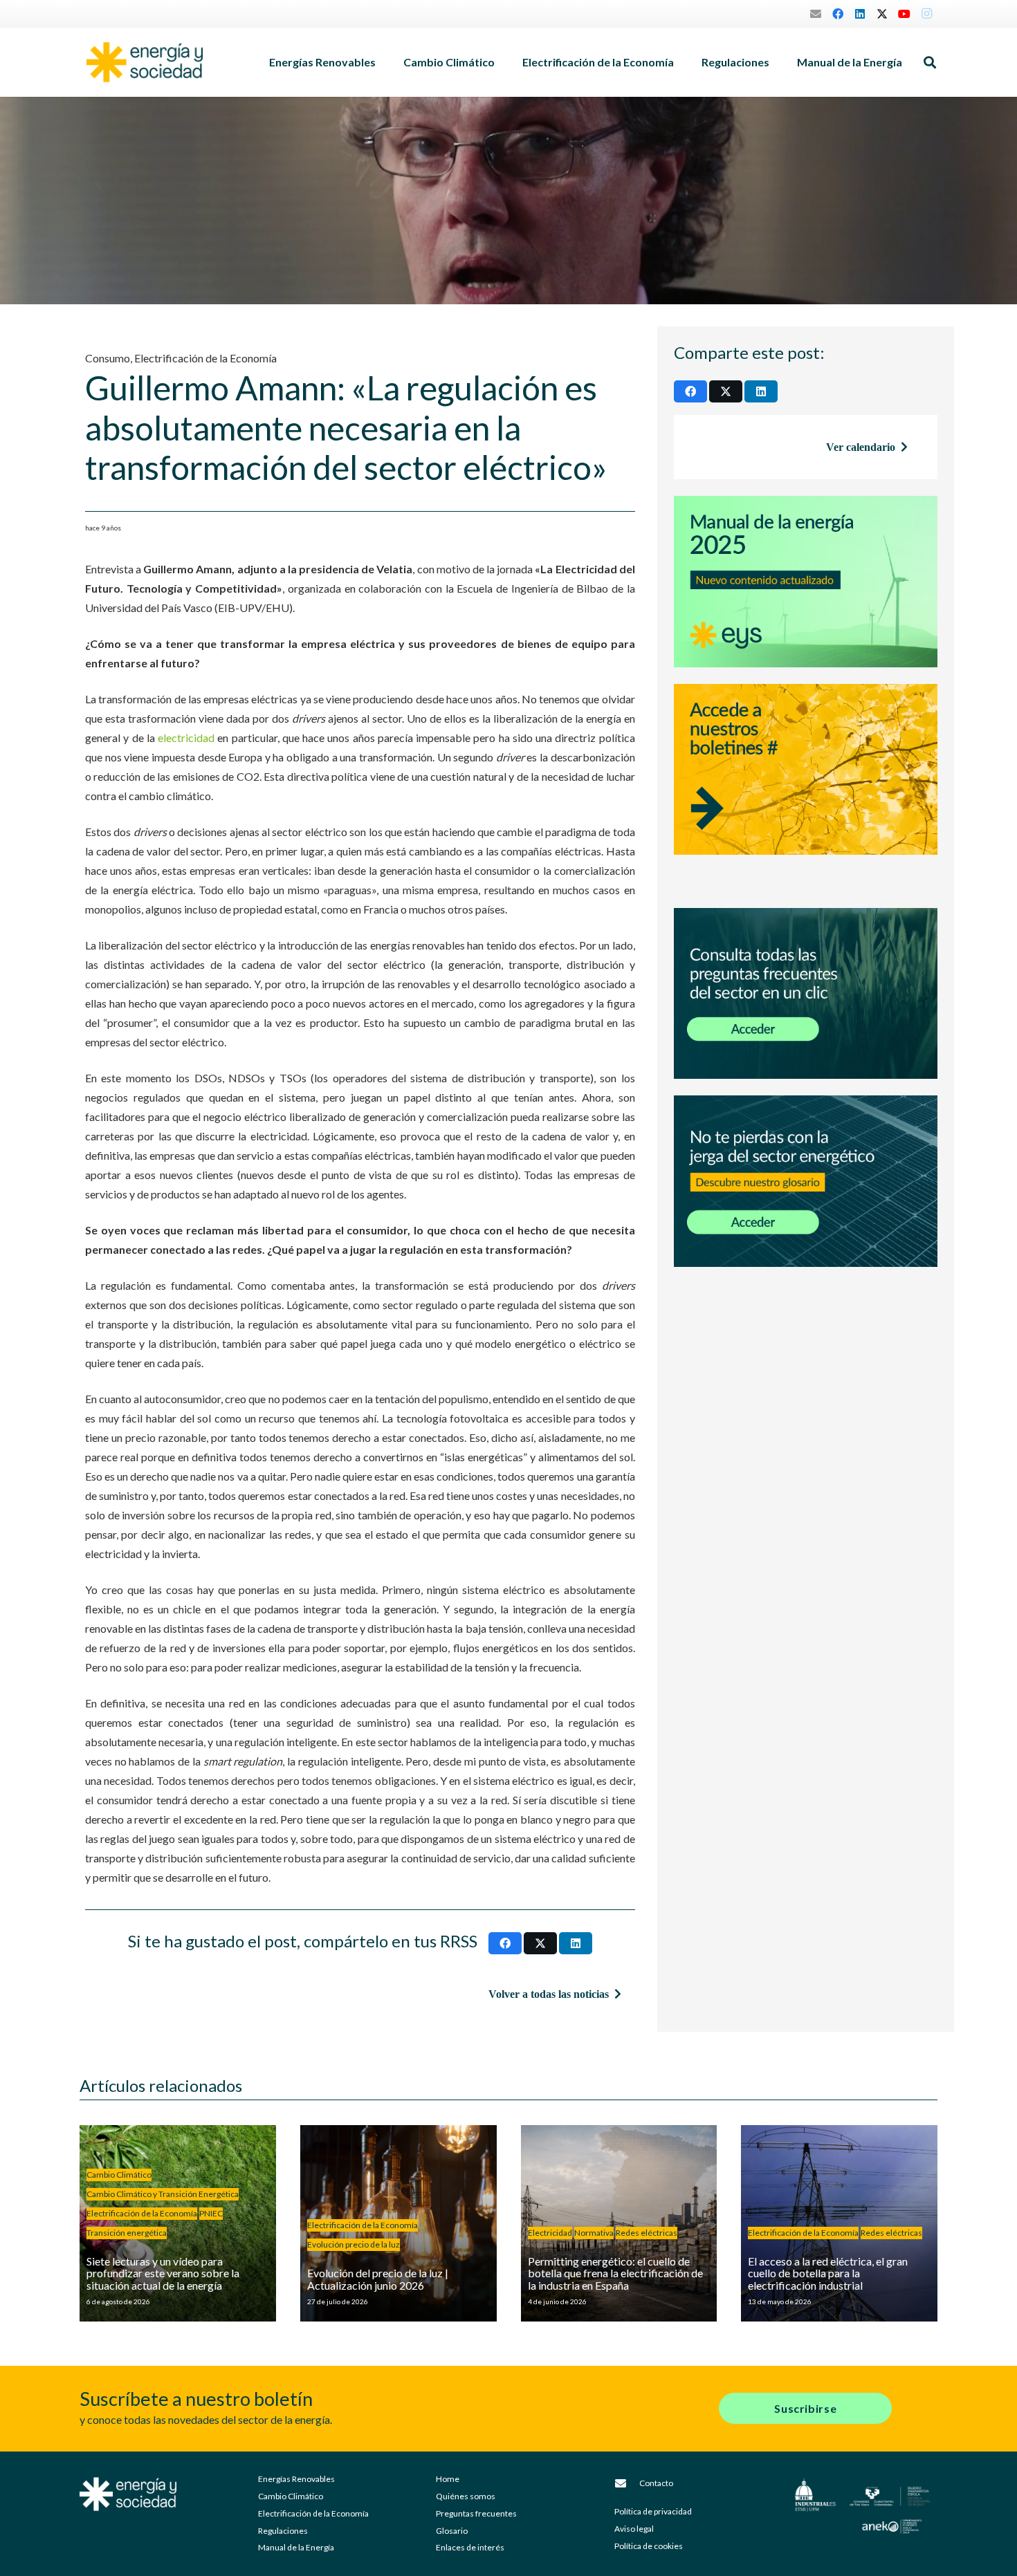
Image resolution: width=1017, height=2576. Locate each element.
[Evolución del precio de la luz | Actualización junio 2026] (398, 2223)
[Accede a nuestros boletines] (806, 788)
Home (448, 2479)
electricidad (186, 738)
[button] (383, 62)
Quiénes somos (466, 2496)
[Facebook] (838, 14)
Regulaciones (283, 2531)
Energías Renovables (296, 2479)
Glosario (452, 2531)
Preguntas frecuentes (476, 2513)
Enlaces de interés (470, 2547)
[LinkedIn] (860, 14)
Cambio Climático (291, 2496)
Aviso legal (634, 2529)
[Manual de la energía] (806, 582)
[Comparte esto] (505, 1943)
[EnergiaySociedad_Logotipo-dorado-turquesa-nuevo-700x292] (145, 62)
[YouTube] (904, 14)
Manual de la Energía (296, 2547)
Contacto (656, 2483)
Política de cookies (649, 2546)
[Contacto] (627, 2483)
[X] (882, 14)
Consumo (108, 358)
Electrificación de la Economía (205, 358)
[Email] (816, 14)
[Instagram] (926, 14)
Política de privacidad (653, 2511)
